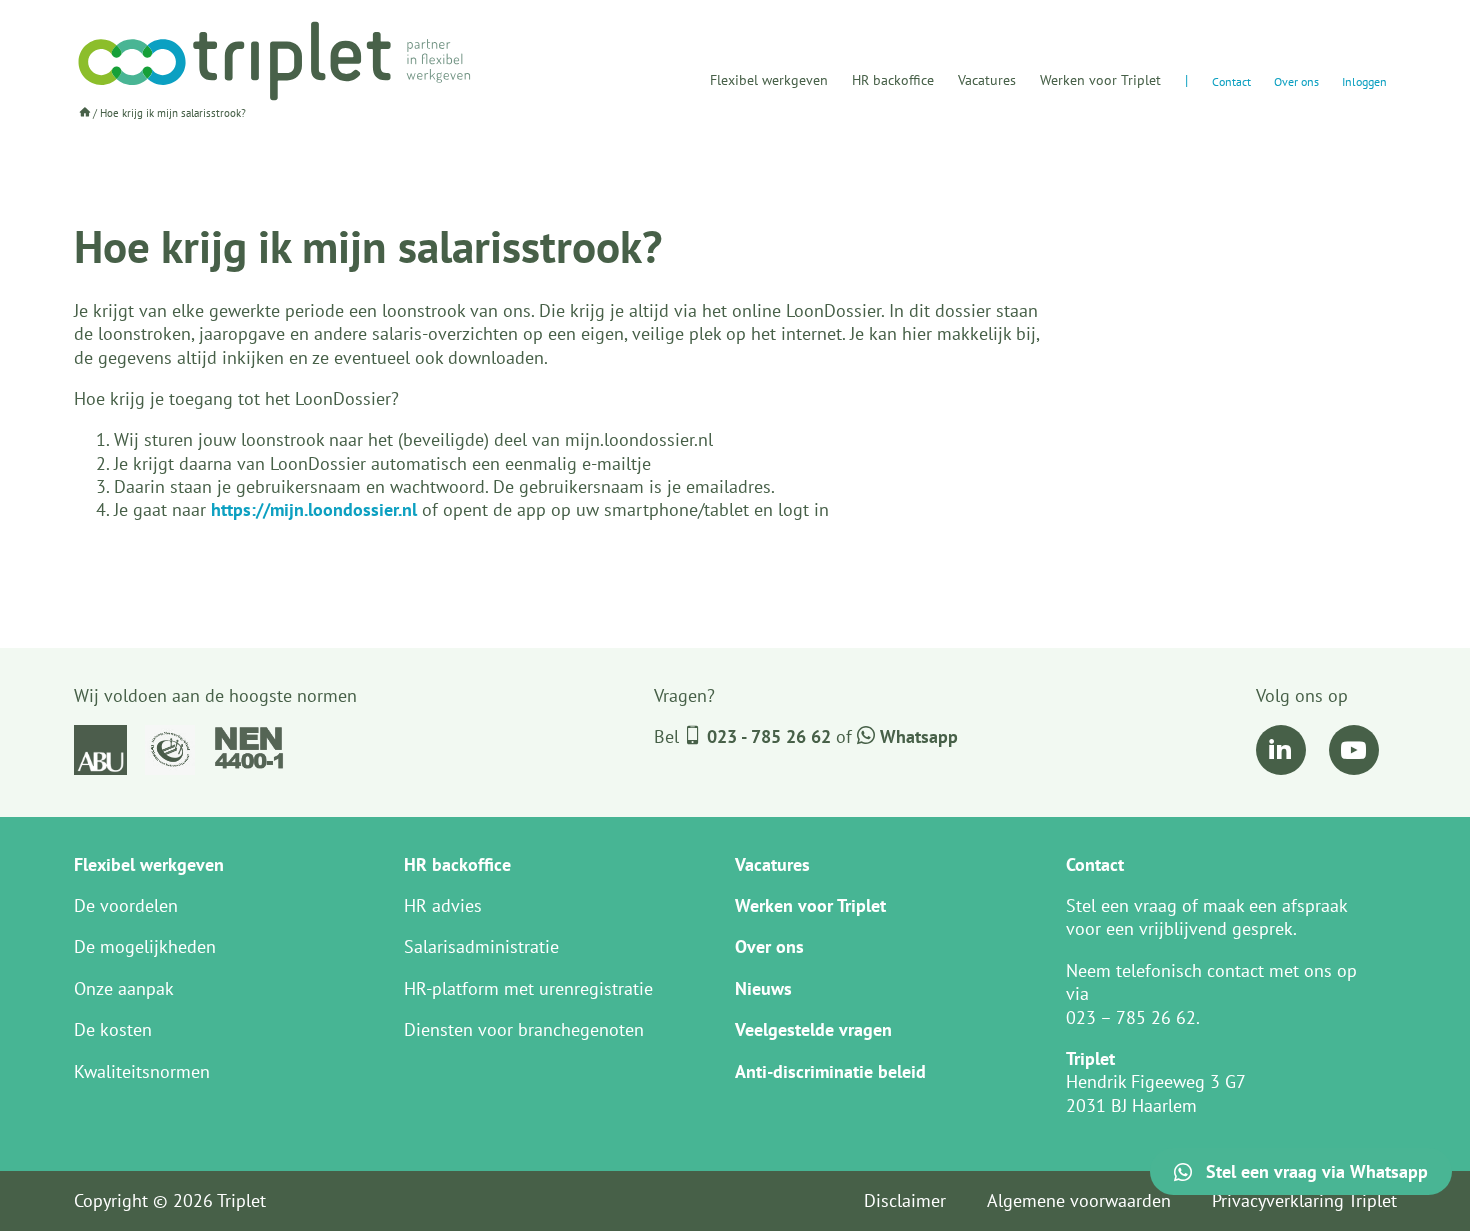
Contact (1231, 81)
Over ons (1296, 81)
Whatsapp (916, 736)
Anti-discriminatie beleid (830, 1071)
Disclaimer (905, 1200)
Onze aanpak (124, 988)
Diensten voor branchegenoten (524, 1029)
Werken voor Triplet (1100, 80)
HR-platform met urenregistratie (528, 988)
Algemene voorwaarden (1079, 1200)
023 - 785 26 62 (769, 736)
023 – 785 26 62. (1133, 1017)
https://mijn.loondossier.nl (314, 509)
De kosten (113, 1029)
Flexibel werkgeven (769, 80)
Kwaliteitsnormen (142, 1071)
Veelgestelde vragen (813, 1029)
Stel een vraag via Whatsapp (1314, 1171)
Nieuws (763, 988)
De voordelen (126, 905)
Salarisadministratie (481, 946)
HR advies (443, 905)
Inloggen (1364, 81)
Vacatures (987, 80)
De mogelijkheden (145, 946)
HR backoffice (893, 80)
